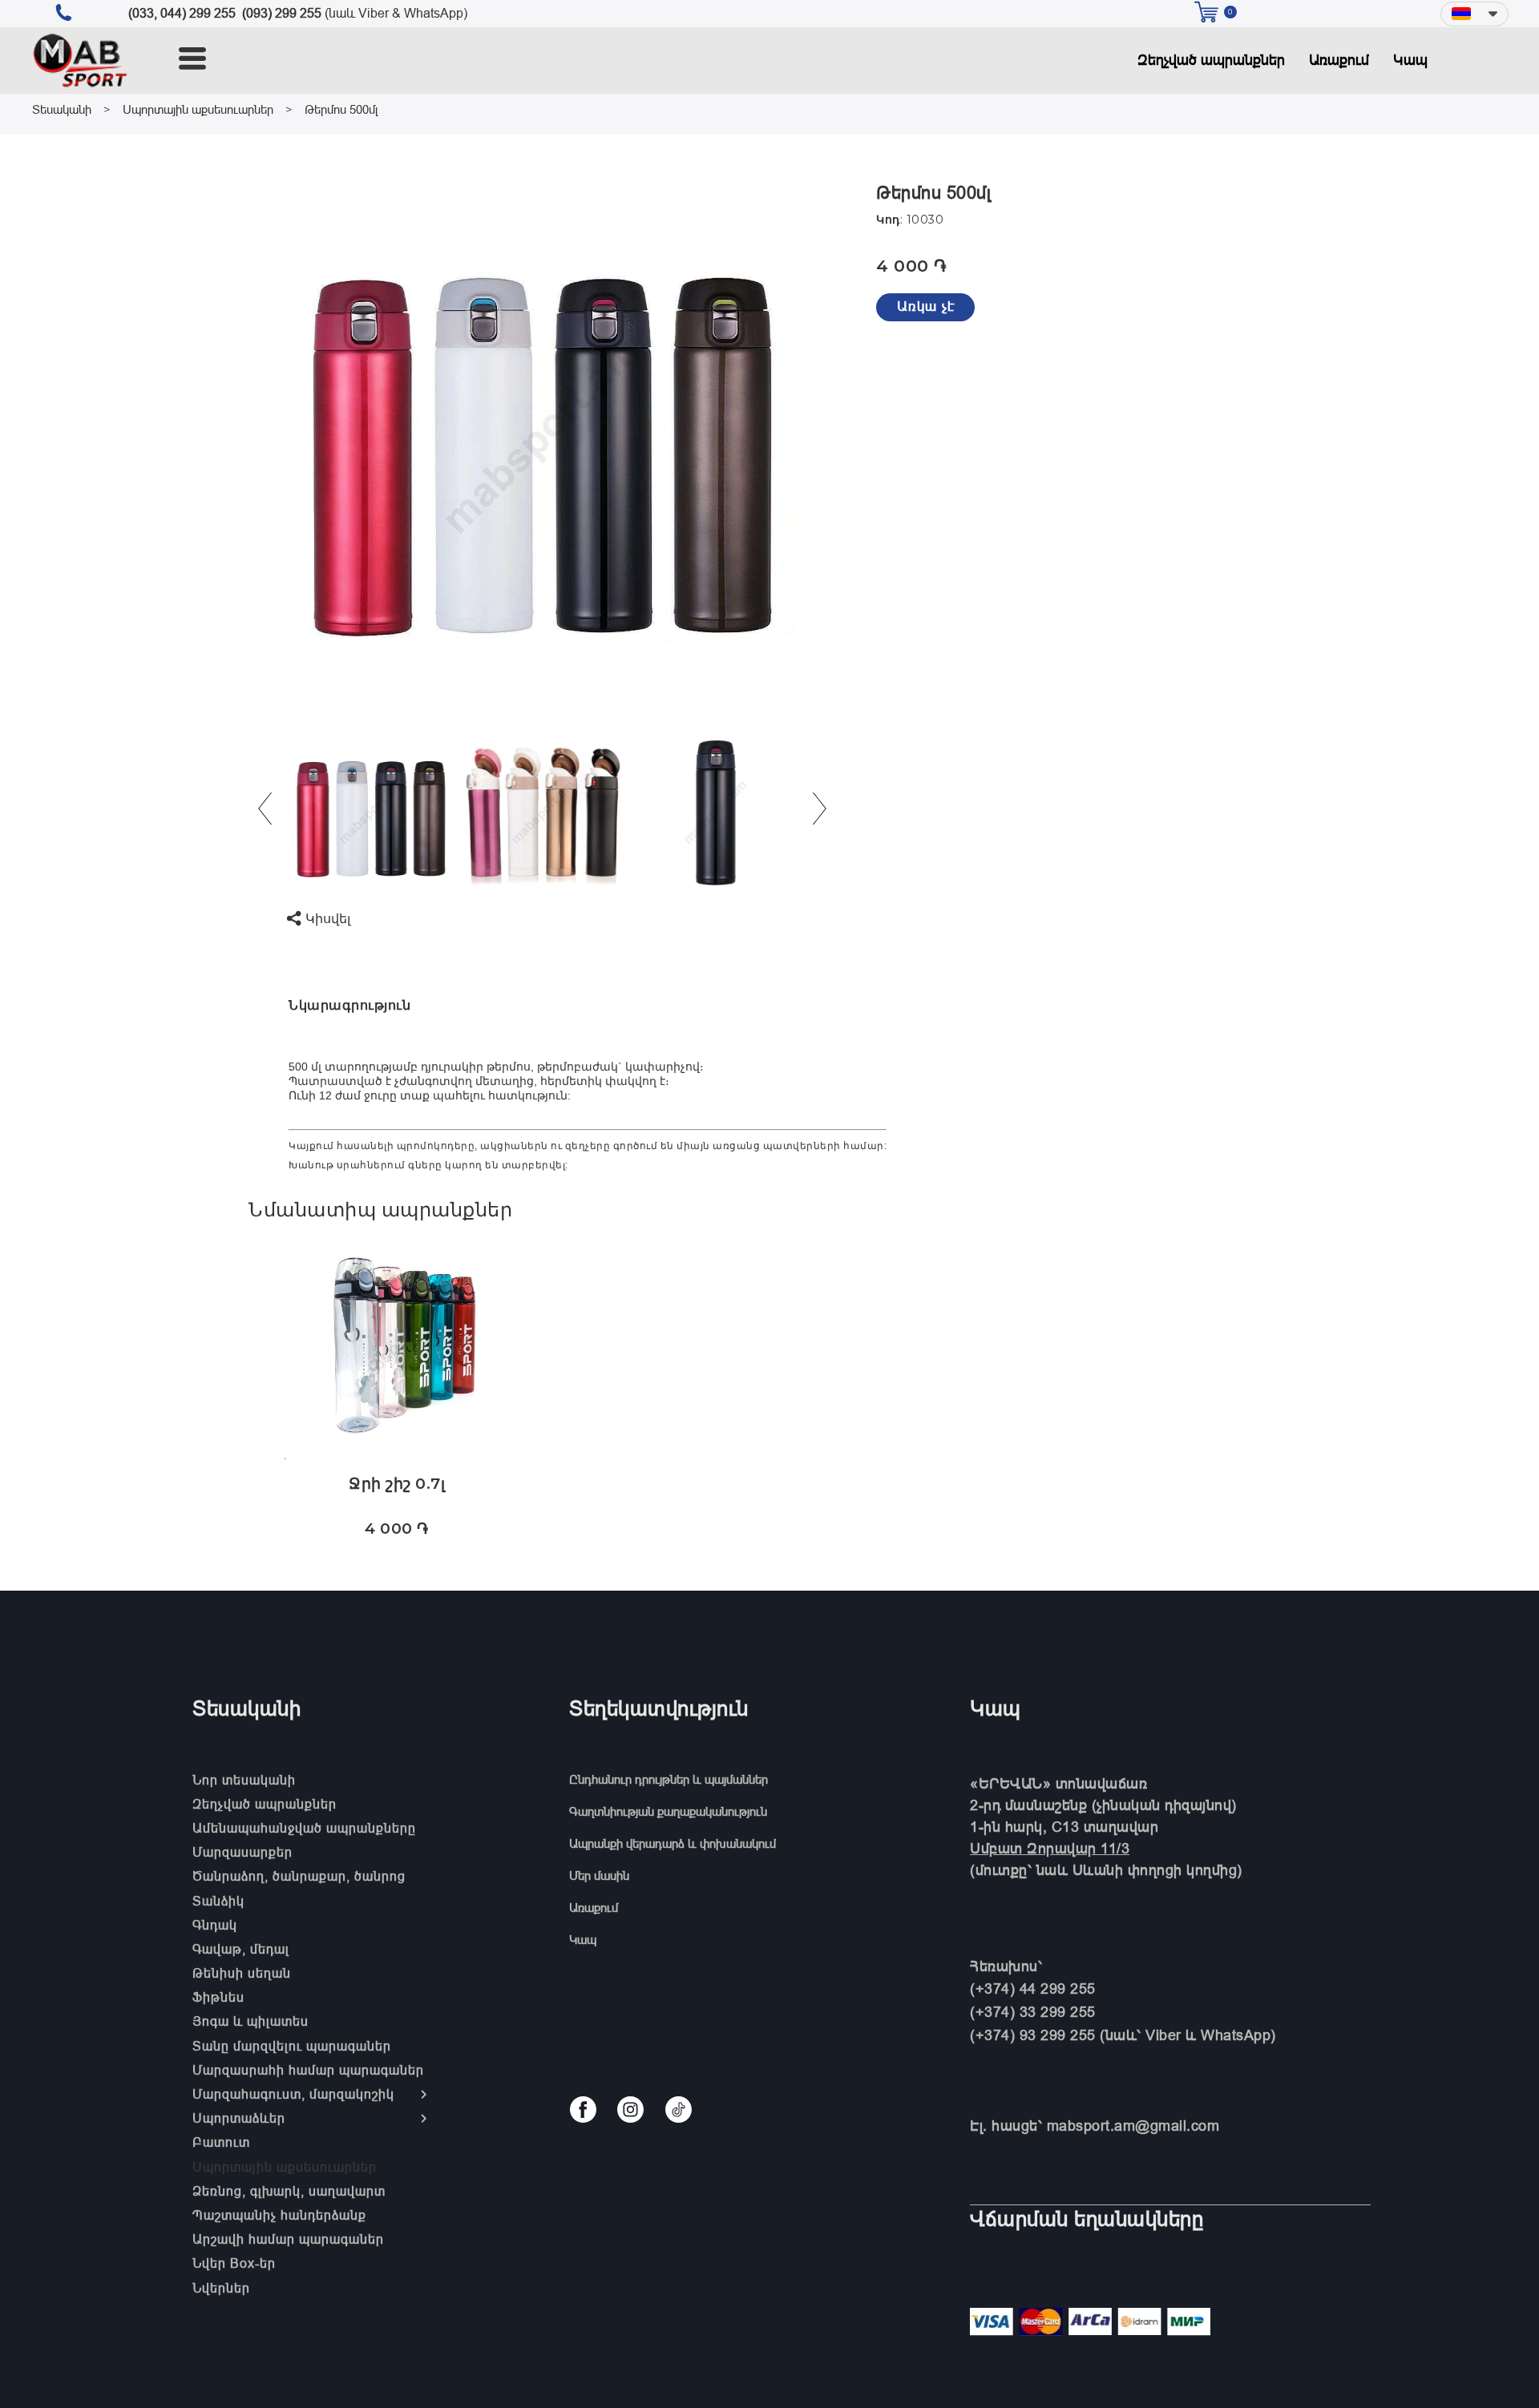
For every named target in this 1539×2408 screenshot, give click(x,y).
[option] (543, 437)
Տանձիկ (218, 1901)
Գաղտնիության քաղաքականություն (668, 1811)
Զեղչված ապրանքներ (1211, 60)
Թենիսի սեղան (242, 1973)
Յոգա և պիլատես (250, 2021)
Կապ (1410, 60)
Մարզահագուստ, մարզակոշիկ (293, 2094)
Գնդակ (215, 1925)
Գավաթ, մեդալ (241, 1949)
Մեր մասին (599, 1876)
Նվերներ (221, 2288)
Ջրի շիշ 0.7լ (397, 1484)
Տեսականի (62, 109)
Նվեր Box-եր (234, 2263)
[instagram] (630, 2110)
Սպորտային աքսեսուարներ (198, 109)
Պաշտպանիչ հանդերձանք (279, 2215)
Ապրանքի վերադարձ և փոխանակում (673, 1843)
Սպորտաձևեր (239, 2118)
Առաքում (1339, 60)
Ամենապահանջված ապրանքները (304, 1828)
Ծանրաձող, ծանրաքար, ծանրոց (299, 1876)
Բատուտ (221, 2142)
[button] (1474, 14)
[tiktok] (679, 2110)
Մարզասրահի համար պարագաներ (308, 2070)
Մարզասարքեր (242, 1852)
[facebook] (583, 2110)
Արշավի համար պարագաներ (288, 2239)
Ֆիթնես (218, 1997)
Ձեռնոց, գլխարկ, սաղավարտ (289, 2191)
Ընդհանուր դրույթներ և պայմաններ (669, 1779)
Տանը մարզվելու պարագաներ (292, 2046)
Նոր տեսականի (244, 1780)
